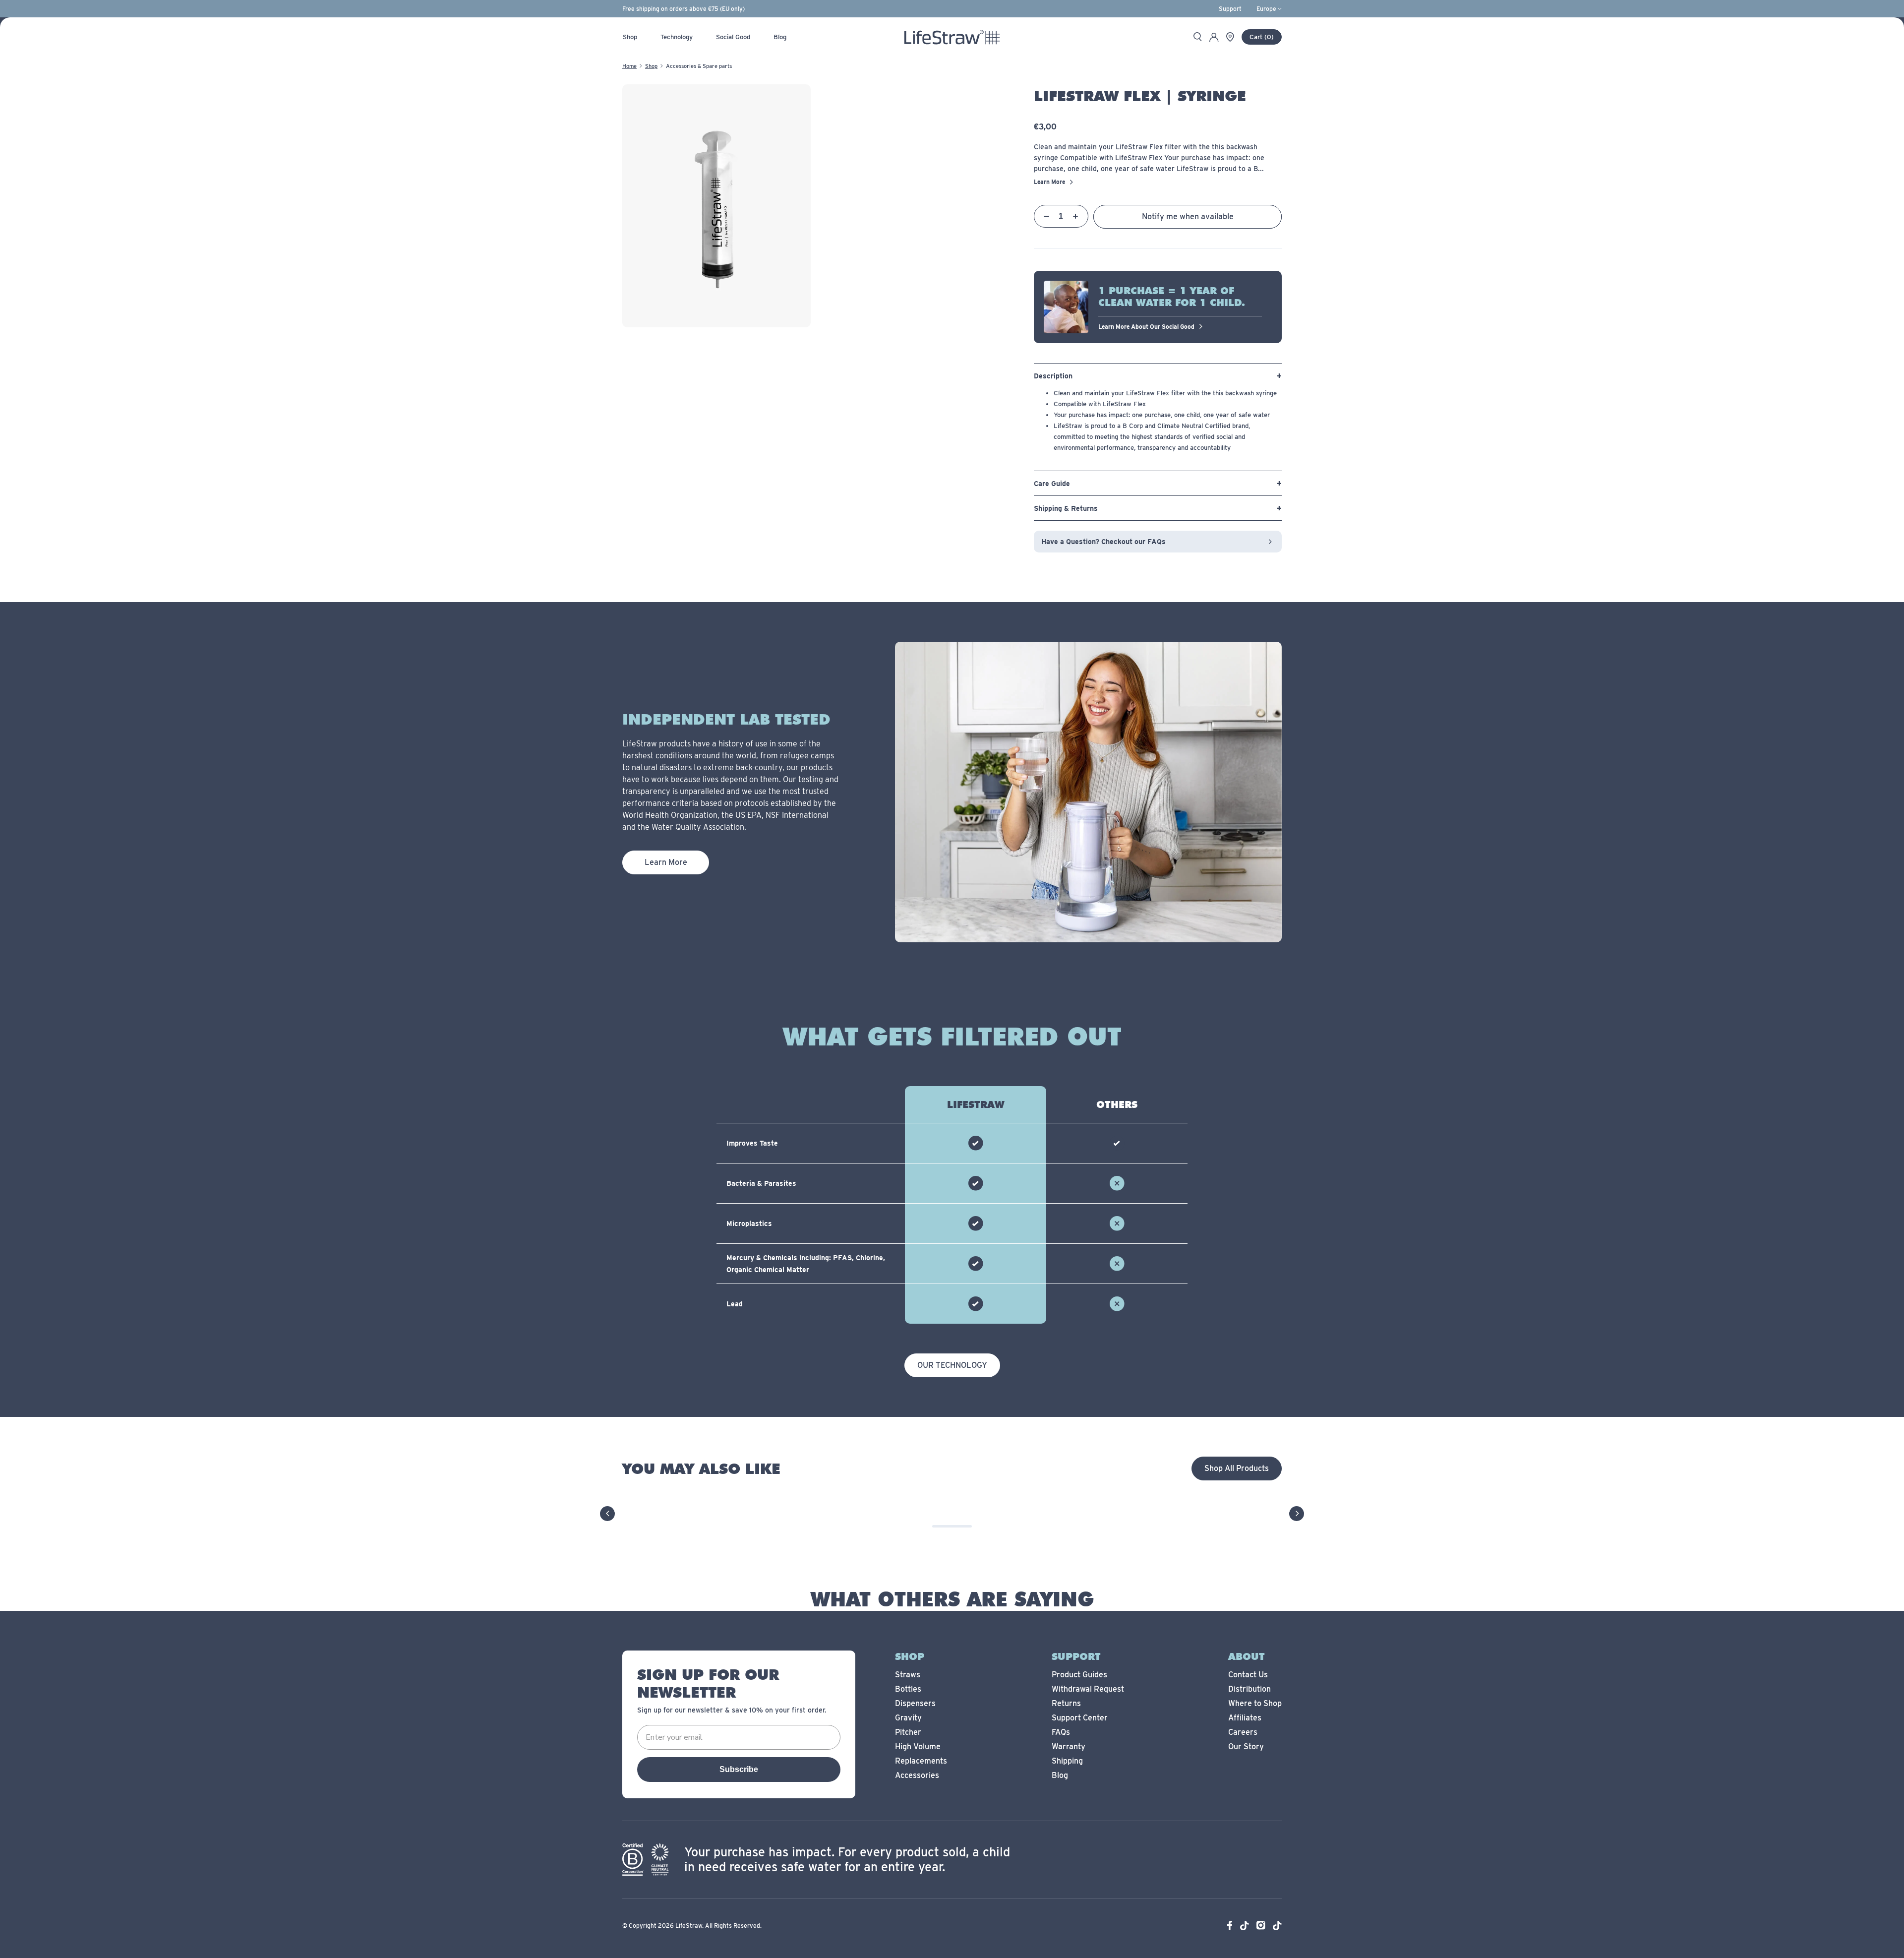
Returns (1066, 1703)
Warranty (1069, 1746)
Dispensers (915, 1703)
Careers (1243, 1732)
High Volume (918, 1746)
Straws (908, 1675)
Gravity (908, 1718)
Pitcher (908, 1732)
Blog (1060, 1775)
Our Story (1246, 1746)
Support (1230, 9)
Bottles (908, 1689)
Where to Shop (1255, 1703)
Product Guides (1079, 1675)
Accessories (917, 1775)
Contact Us (1248, 1675)
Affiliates (1245, 1718)
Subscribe (739, 1769)
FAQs (1061, 1732)
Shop (651, 66)
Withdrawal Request (1088, 1689)
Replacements (921, 1761)
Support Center (1080, 1718)
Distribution (1249, 1689)
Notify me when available (1188, 216)
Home (629, 66)
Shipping (1067, 1761)
